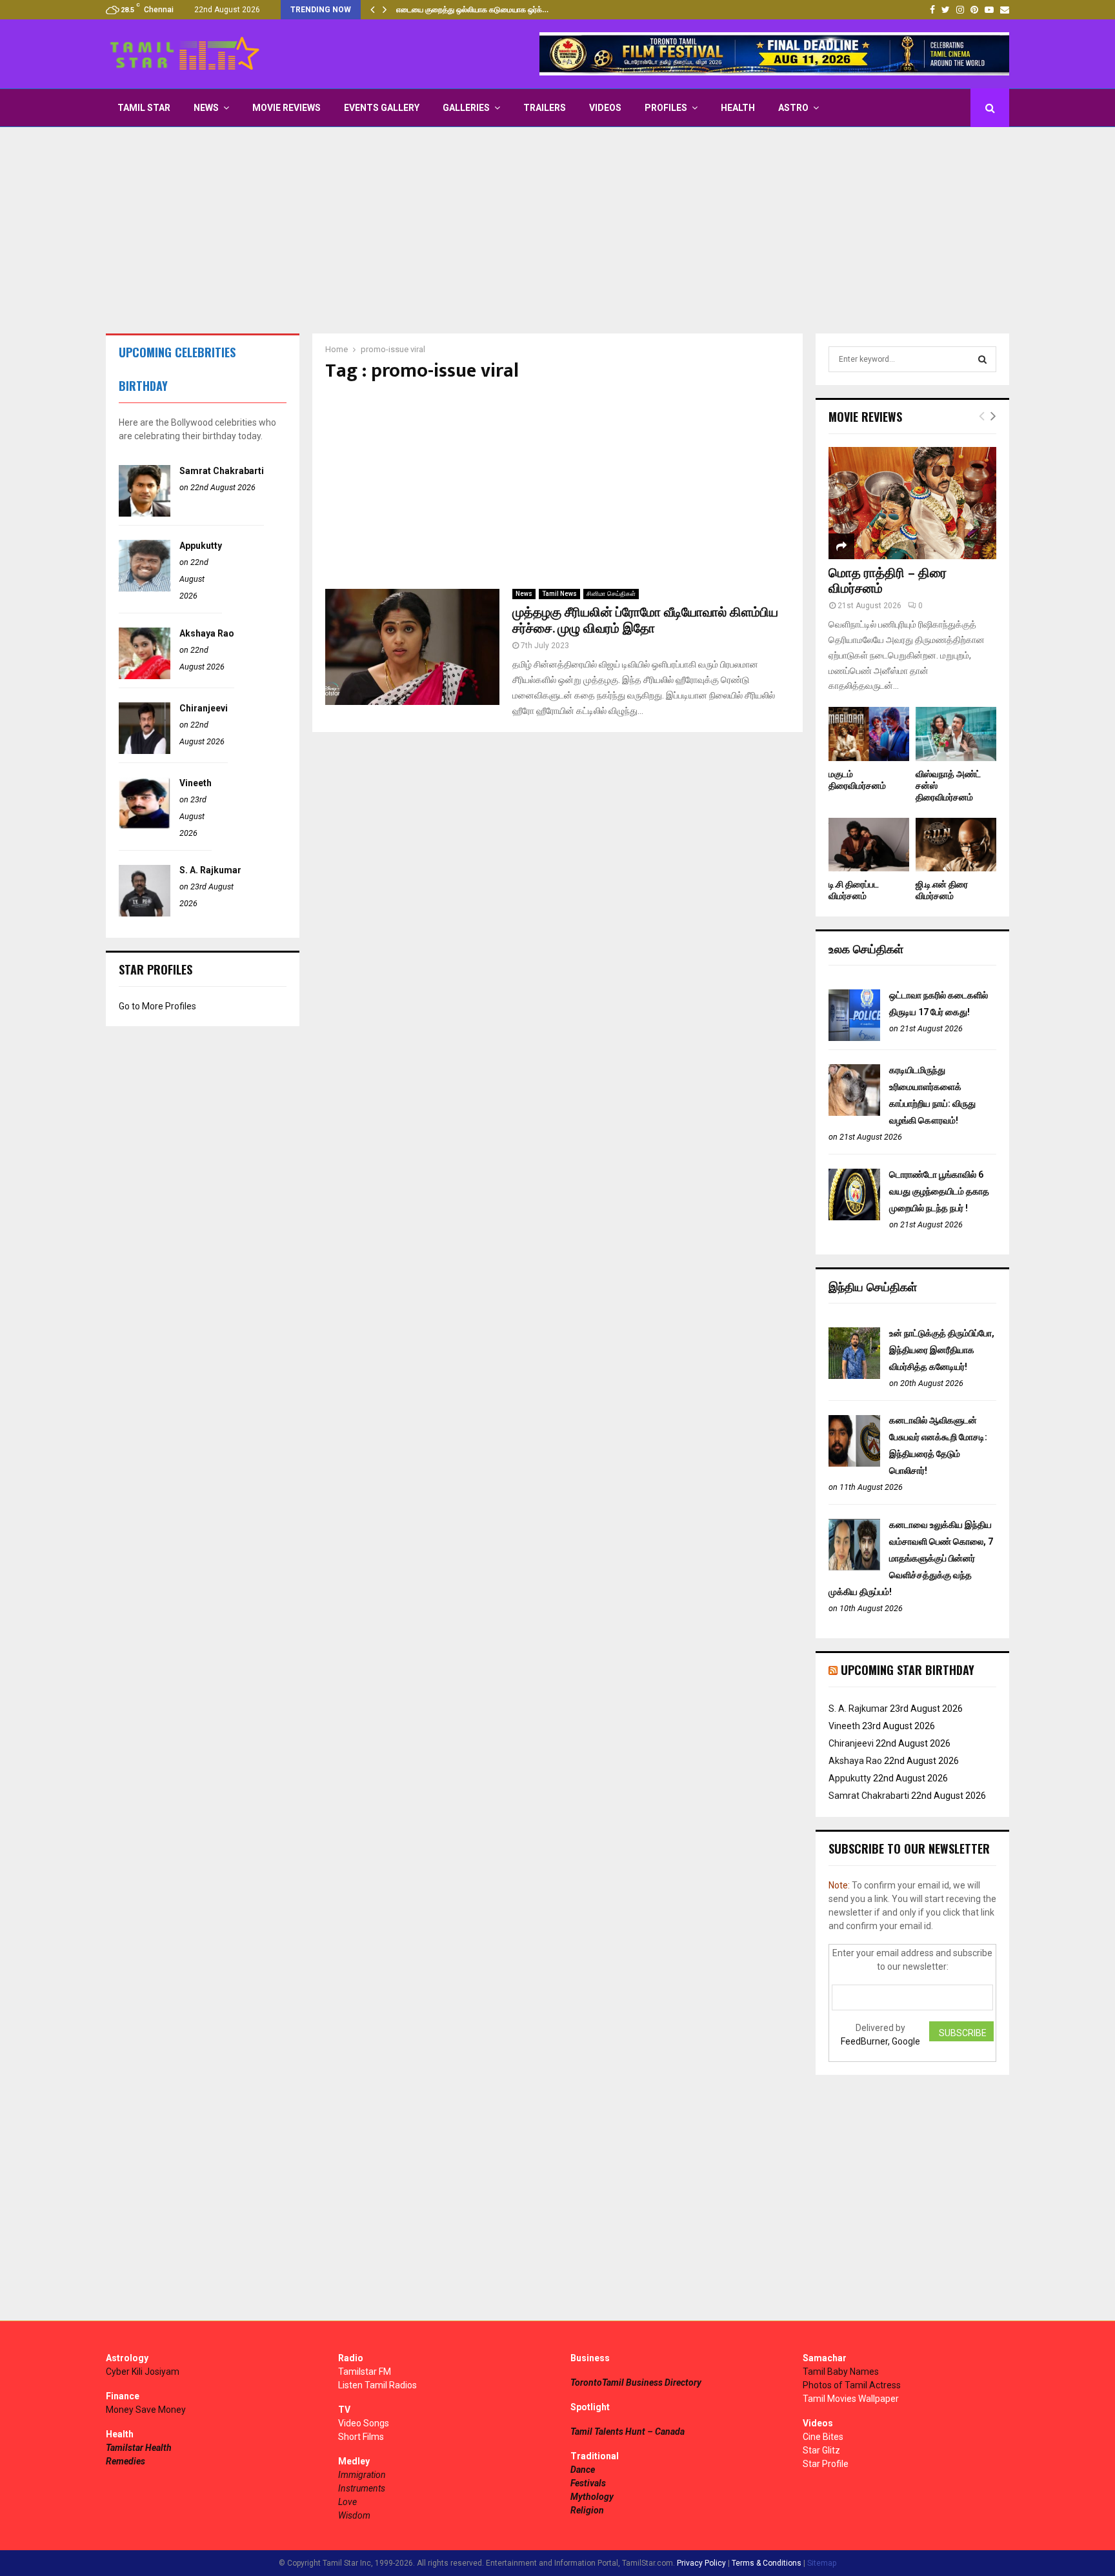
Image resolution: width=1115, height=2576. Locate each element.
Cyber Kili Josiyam (143, 2372)
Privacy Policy (701, 2563)
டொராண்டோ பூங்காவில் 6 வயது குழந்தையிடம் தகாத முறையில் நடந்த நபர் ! (939, 1191)
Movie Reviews (286, 108)
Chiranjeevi (204, 708)
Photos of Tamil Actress (852, 2385)
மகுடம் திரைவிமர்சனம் (857, 780)
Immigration (362, 2475)
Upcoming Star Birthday (908, 1670)
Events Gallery (382, 108)
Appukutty (201, 546)
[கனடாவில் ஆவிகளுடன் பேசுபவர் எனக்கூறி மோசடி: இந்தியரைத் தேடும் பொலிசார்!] (854, 1463)
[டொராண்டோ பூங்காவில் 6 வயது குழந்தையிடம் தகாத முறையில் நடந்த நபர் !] (854, 1217)
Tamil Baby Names (841, 2372)
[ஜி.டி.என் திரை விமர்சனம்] (956, 845)
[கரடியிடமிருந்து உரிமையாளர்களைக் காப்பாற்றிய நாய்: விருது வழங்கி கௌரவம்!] (854, 1113)
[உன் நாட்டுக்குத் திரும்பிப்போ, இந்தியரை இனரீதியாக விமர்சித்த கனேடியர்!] (854, 1376)
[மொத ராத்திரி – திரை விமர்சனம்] (912, 503)
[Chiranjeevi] (145, 751)
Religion (587, 2510)
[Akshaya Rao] (145, 676)
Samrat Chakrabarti (222, 471)
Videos (605, 108)
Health (738, 108)
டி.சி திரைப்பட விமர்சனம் (854, 890)
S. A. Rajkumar (210, 870)
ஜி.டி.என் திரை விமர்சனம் (942, 890)
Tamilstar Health (139, 2448)
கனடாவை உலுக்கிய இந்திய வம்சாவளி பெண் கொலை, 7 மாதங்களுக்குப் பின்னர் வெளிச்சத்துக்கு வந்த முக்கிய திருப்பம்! (911, 1558)
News (206, 108)
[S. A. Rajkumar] (145, 913)
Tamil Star (144, 108)
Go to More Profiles (157, 1006)
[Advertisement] (557, 230)
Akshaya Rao (207, 633)
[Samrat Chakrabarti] (145, 513)
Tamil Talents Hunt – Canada (628, 2432)
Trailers (545, 108)
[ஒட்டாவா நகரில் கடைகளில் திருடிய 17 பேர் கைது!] (854, 1038)
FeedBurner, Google (880, 2041)
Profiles (666, 108)
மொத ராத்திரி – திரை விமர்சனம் (888, 581)
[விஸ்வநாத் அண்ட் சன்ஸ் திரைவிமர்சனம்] (956, 734)
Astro (793, 108)
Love (347, 2502)
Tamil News (559, 594)
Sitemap (822, 2563)
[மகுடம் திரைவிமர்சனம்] (869, 734)
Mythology (592, 2497)
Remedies (126, 2461)
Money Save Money (146, 2410)
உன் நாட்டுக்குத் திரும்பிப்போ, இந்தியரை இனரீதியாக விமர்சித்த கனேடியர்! (942, 1350)
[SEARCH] (982, 359)
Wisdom (354, 2515)
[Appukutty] (145, 588)
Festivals (588, 2483)
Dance (583, 2470)
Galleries (466, 108)
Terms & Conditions (767, 2563)
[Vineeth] (145, 826)
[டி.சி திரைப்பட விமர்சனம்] (869, 845)
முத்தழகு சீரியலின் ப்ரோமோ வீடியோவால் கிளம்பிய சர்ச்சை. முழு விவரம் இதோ (645, 621)
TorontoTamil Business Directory (636, 2383)
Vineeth (196, 783)
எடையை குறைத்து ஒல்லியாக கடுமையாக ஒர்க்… (472, 10)
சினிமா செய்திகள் (611, 594)
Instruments (362, 2488)
